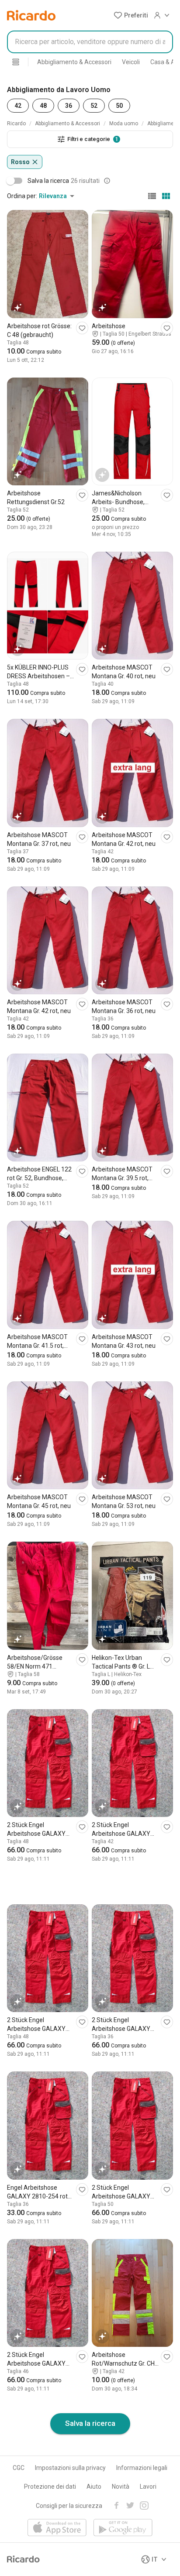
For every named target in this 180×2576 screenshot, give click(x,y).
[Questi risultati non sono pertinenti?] (107, 181)
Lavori (148, 2487)
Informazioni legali (142, 2468)
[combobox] (90, 42)
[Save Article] (82, 328)
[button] (131, 15)
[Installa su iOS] (57, 2528)
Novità (121, 2487)
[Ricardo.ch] (31, 15)
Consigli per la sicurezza (69, 2506)
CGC (19, 2468)
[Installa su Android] (123, 2528)
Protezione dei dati (50, 2487)
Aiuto (94, 2487)
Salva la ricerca (90, 2423)
